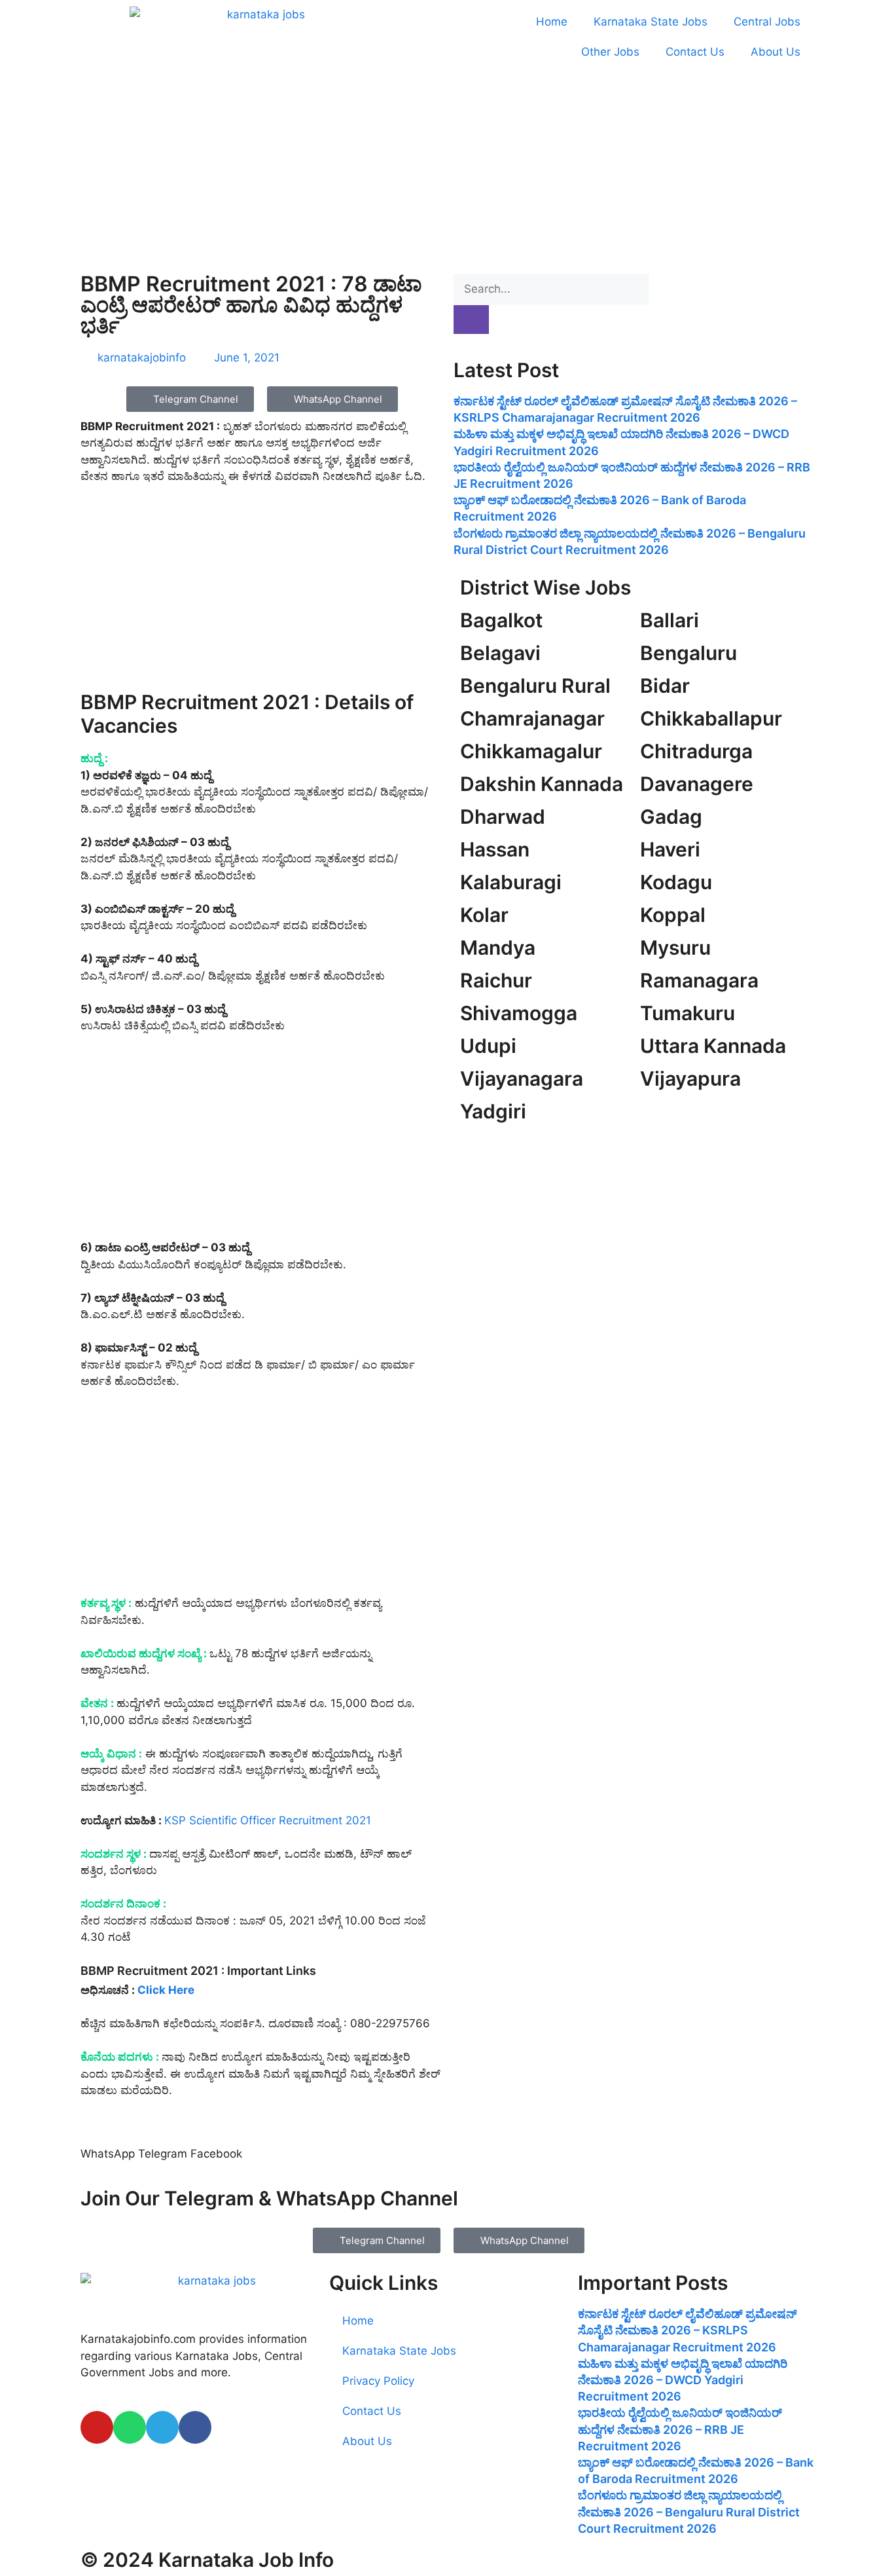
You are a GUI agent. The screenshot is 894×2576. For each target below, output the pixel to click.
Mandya (498, 948)
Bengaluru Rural (535, 686)
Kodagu (676, 882)
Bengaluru (688, 653)
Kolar (484, 915)
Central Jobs (767, 22)
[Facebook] (195, 2427)
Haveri (670, 849)
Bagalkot (501, 620)
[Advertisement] (447, 170)
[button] (108, 2145)
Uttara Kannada (713, 1046)
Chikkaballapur (711, 718)
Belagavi (500, 653)
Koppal (673, 915)
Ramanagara (699, 980)
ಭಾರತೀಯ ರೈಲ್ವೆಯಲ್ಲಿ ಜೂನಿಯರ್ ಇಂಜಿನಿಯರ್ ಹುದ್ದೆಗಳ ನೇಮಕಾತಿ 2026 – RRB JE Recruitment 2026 (680, 2429)
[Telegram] (162, 2427)
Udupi (488, 1046)
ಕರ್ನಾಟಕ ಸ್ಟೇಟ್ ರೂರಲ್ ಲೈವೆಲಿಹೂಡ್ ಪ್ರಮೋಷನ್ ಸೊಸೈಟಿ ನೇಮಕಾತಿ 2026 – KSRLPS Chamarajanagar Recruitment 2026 (688, 2330)
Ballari (670, 620)
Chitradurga (696, 751)
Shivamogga (519, 1013)
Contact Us (695, 52)
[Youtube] (97, 2427)
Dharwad (503, 817)
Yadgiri (493, 1111)
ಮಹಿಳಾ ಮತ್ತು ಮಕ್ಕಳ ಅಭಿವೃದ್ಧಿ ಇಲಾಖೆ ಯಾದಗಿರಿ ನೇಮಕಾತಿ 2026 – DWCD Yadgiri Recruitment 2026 (683, 2380)
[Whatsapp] (130, 2427)
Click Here (166, 1990)
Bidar (665, 686)
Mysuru (675, 948)
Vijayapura (690, 1078)
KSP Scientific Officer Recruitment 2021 (268, 1820)
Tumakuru (688, 1013)
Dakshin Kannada (542, 784)
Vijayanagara (522, 1078)
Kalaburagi (511, 882)
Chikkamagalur (531, 751)
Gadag (671, 817)
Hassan (495, 849)
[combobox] (551, 289)
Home (552, 22)
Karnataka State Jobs (651, 22)
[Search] (471, 320)
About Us (776, 52)
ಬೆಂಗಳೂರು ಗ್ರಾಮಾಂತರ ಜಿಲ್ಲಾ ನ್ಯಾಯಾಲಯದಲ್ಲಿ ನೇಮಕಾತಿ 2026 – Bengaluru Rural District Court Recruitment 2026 (689, 2512)
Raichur (496, 980)
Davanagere (697, 784)
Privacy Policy (378, 2381)
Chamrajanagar (532, 718)
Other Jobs (610, 52)
